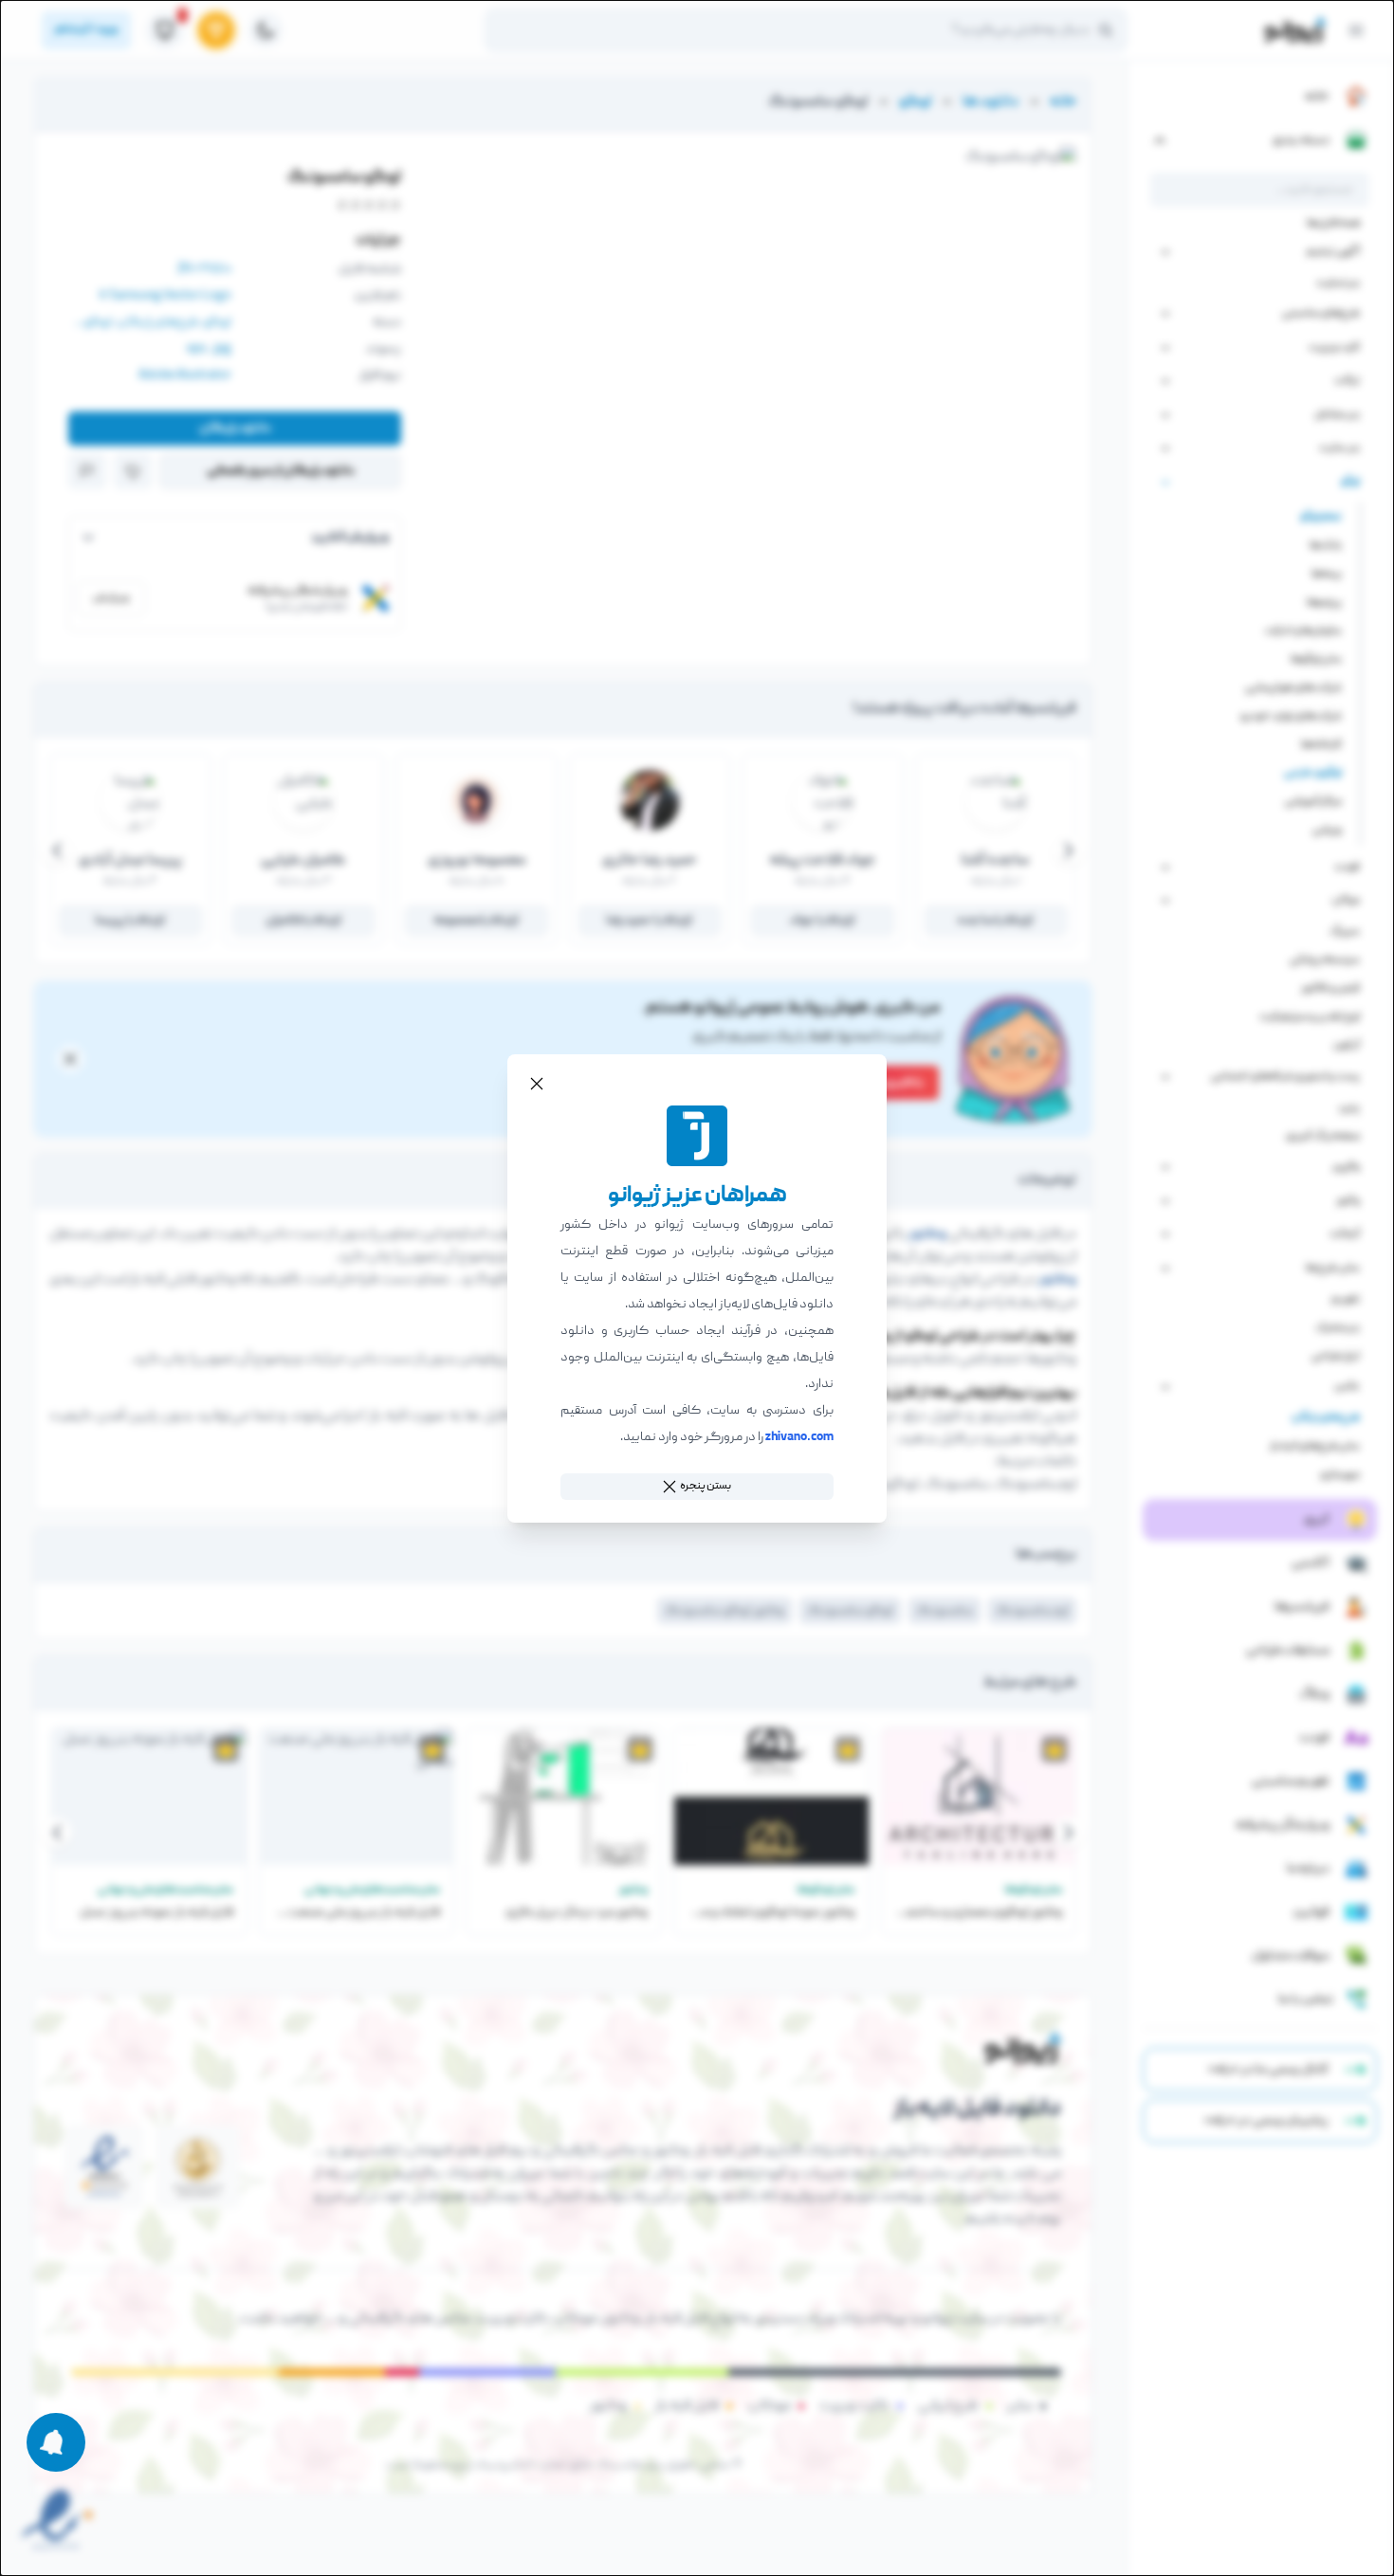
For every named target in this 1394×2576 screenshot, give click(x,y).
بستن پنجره (706, 1486)
